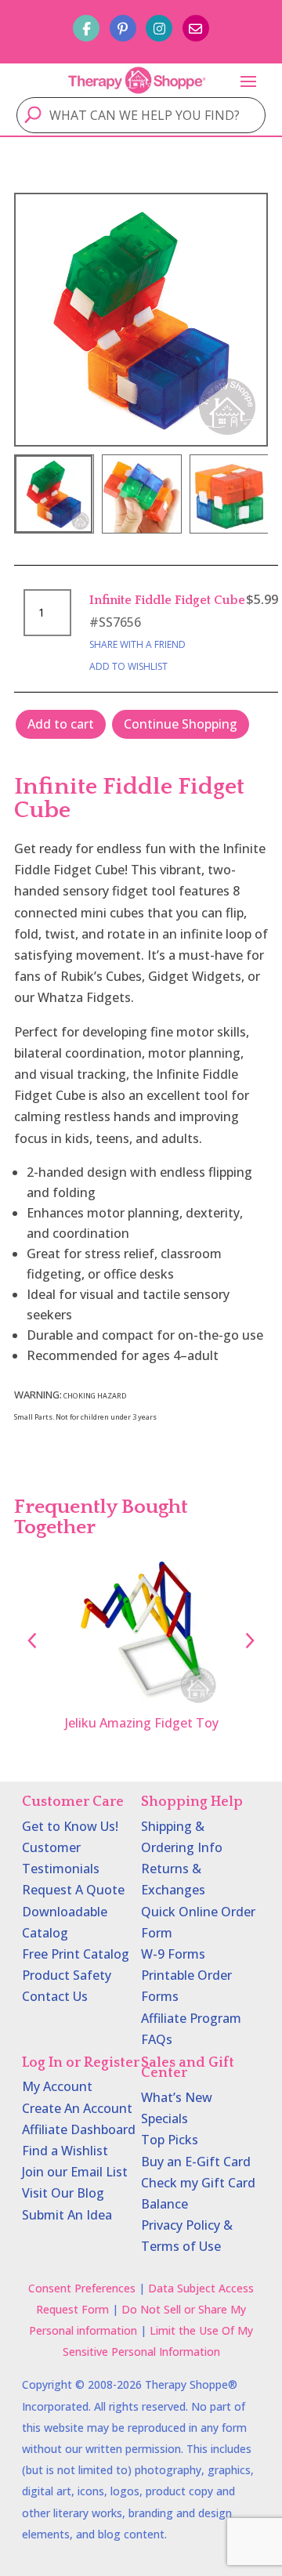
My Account (57, 2086)
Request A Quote (73, 1890)
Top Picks (170, 2140)
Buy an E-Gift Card (196, 2162)
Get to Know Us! (70, 1826)
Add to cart (61, 724)
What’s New (177, 2097)
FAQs (157, 2039)
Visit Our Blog (63, 2193)
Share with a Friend (137, 644)
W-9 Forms (173, 1954)
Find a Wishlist (65, 2151)
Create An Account (77, 2108)
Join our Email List (75, 2172)
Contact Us (55, 1996)
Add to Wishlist (128, 666)
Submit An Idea (67, 2215)
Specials (164, 2118)
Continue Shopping (181, 724)
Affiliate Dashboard (79, 2129)
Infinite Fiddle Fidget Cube (167, 600)
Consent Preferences (82, 2288)
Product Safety (67, 1975)
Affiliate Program (191, 2018)
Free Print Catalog (76, 1954)
